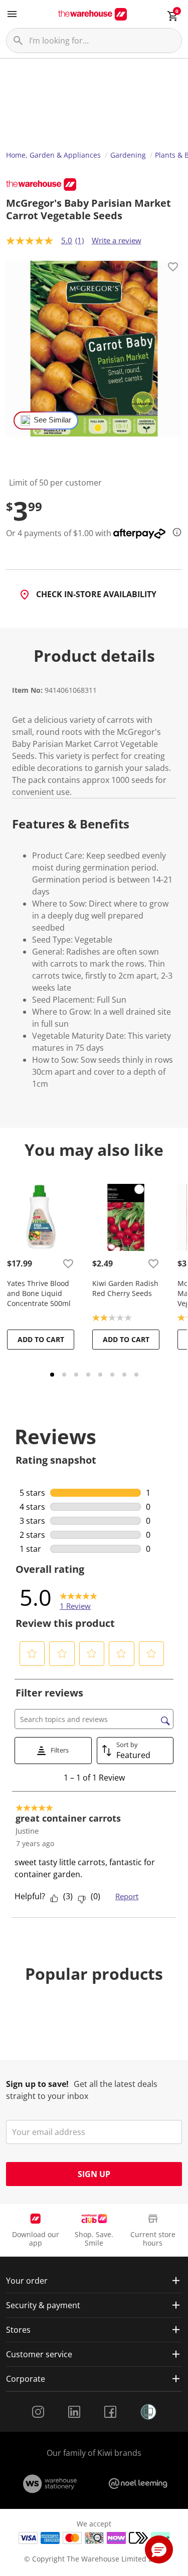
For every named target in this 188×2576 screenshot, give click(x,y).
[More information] (174, 532)
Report (127, 1896)
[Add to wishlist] (173, 268)
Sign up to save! (37, 2084)
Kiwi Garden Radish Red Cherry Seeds (125, 1288)
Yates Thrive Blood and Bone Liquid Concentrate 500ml (39, 1293)
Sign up (94, 2174)
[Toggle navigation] (12, 14)
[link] (78, 1597)
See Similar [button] (52, 420)
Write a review (117, 240)
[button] (32, 1653)
